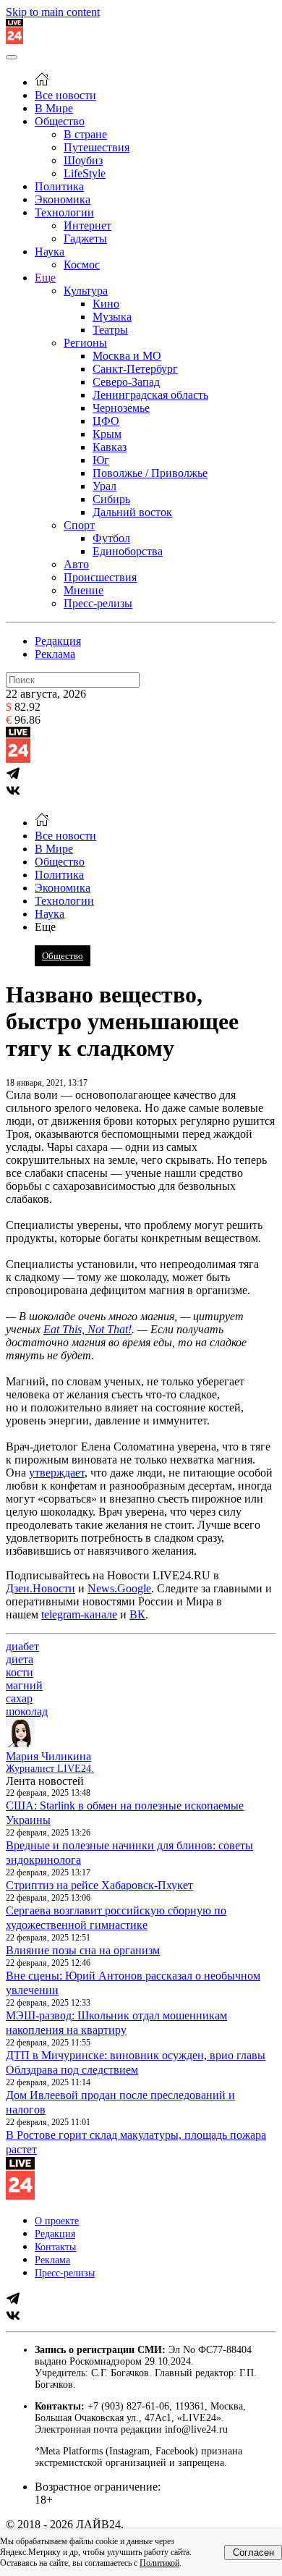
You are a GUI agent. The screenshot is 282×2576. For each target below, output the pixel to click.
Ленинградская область (150, 395)
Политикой (159, 2563)
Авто (76, 564)
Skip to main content (53, 12)
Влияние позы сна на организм (83, 1950)
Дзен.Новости (40, 1588)
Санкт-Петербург (135, 369)
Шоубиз (83, 160)
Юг (101, 460)
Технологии (64, 212)
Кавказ (110, 447)
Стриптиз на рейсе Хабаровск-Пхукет (99, 1885)
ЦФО (106, 421)
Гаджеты (85, 238)
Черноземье (121, 408)
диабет (22, 1646)
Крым (107, 434)
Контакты (55, 2247)
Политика (59, 186)
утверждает (57, 1473)
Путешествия (97, 147)
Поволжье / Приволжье (150, 473)
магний (24, 1685)
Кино (106, 304)
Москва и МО (127, 356)
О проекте (57, 2221)
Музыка (112, 317)
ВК (137, 1614)
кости (20, 1672)
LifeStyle (85, 173)
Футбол (111, 538)
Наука (50, 252)
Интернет (87, 225)
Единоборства (128, 551)
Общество (60, 121)
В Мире (54, 108)
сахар (19, 1698)
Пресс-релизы (98, 603)
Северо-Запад (126, 382)
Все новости (65, 95)
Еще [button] (45, 927)
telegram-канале (79, 1614)
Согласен (253, 2552)
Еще (45, 278)
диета (20, 1659)
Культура (86, 291)
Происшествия (100, 577)
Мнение (84, 590)
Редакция (58, 641)
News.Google (119, 1588)
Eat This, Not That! (87, 1329)
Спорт (79, 525)
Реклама (55, 654)
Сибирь (111, 499)
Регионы (85, 343)
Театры (110, 330)
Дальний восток (132, 512)
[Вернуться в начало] (14, 40)
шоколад (27, 1711)
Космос (82, 265)
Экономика (63, 199)
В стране (85, 134)
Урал (104, 486)
